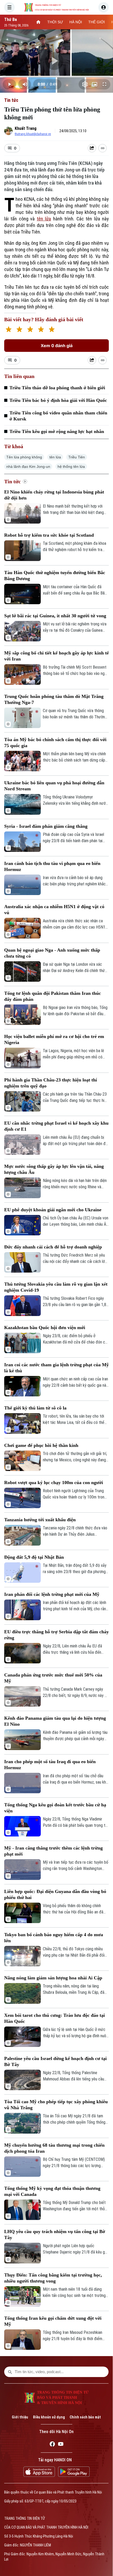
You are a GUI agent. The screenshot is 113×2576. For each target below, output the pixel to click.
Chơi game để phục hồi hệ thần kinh (41, 1445)
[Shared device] (92, 148)
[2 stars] (19, 330)
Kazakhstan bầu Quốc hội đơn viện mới (45, 1328)
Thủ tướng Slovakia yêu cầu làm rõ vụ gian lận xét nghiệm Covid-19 (56, 1287)
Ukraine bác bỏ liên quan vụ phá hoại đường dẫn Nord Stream (54, 786)
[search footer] (10, 2372)
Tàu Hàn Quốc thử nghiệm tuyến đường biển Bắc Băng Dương (55, 576)
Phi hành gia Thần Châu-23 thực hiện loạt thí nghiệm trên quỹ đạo (51, 1083)
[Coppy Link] (102, 148)
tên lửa (44, 219)
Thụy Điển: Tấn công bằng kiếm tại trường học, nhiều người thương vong (53, 2278)
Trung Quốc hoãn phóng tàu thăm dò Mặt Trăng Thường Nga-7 (54, 699)
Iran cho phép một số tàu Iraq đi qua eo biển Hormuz (50, 1765)
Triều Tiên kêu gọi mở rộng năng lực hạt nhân (57, 431)
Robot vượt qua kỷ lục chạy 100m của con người (54, 1483)
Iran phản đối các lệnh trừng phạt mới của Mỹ (52, 1594)
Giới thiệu (20, 2417)
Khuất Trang (26, 128)
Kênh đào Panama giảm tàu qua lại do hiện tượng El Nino (55, 1721)
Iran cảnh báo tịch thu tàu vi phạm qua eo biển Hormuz (52, 866)
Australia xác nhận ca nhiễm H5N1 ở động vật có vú (54, 910)
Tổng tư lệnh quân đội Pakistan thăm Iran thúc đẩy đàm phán (53, 996)
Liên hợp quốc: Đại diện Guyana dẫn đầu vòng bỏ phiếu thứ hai (55, 1894)
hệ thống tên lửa (71, 467)
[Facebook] (52, 2445)
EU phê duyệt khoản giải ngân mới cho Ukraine (53, 1210)
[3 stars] (30, 330)
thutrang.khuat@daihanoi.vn (33, 134)
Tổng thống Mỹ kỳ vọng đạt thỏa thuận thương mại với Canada (52, 2191)
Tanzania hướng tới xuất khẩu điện (40, 1520)
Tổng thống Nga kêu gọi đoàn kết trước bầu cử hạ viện (55, 1808)
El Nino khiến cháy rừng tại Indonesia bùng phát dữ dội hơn (54, 495)
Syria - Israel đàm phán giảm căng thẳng (46, 826)
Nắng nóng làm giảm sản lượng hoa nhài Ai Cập (53, 1978)
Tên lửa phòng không (24, 457)
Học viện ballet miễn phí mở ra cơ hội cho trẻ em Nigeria (54, 1039)
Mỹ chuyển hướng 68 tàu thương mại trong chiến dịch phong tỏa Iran (54, 2148)
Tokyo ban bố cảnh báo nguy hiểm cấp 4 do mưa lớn (54, 1938)
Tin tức (11, 100)
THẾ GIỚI (97, 22)
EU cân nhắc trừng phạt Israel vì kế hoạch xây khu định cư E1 (56, 1126)
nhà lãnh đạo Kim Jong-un (28, 467)
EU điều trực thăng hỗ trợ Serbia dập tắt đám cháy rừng (56, 1635)
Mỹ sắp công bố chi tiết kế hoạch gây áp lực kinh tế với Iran (56, 656)
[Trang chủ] (38, 22)
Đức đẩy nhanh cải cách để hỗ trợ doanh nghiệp (53, 1247)
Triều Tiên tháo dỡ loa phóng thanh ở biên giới (57, 388)
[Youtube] (61, 2445)
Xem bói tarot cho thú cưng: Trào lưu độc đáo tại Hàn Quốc (55, 2018)
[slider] (56, 76)
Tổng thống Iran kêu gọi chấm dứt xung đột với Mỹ (53, 2321)
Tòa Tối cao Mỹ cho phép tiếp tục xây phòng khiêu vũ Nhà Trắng (56, 2105)
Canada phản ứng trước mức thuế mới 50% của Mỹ (53, 1678)
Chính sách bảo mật (85, 2417)
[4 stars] (41, 330)
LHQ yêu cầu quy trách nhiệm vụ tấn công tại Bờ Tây (55, 2234)
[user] (104, 7)
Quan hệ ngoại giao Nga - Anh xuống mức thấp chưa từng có (52, 953)
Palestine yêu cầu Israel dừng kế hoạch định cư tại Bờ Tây (55, 2061)
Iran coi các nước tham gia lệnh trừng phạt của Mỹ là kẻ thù (56, 1368)
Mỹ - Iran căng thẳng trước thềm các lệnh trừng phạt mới (53, 1851)
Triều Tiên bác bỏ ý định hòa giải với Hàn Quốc (58, 400)
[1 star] (9, 330)
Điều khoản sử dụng (49, 2417)
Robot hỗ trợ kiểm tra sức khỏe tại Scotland (49, 535)
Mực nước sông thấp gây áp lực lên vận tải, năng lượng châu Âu (54, 1169)
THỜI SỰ (55, 22)
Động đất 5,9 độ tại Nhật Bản (34, 1557)
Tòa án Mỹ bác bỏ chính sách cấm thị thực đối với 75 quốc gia (55, 743)
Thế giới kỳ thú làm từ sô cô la (35, 1408)
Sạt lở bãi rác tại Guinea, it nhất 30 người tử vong (55, 616)
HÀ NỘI (76, 22)
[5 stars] (52, 330)
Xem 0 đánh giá (57, 346)
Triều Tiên (77, 457)
